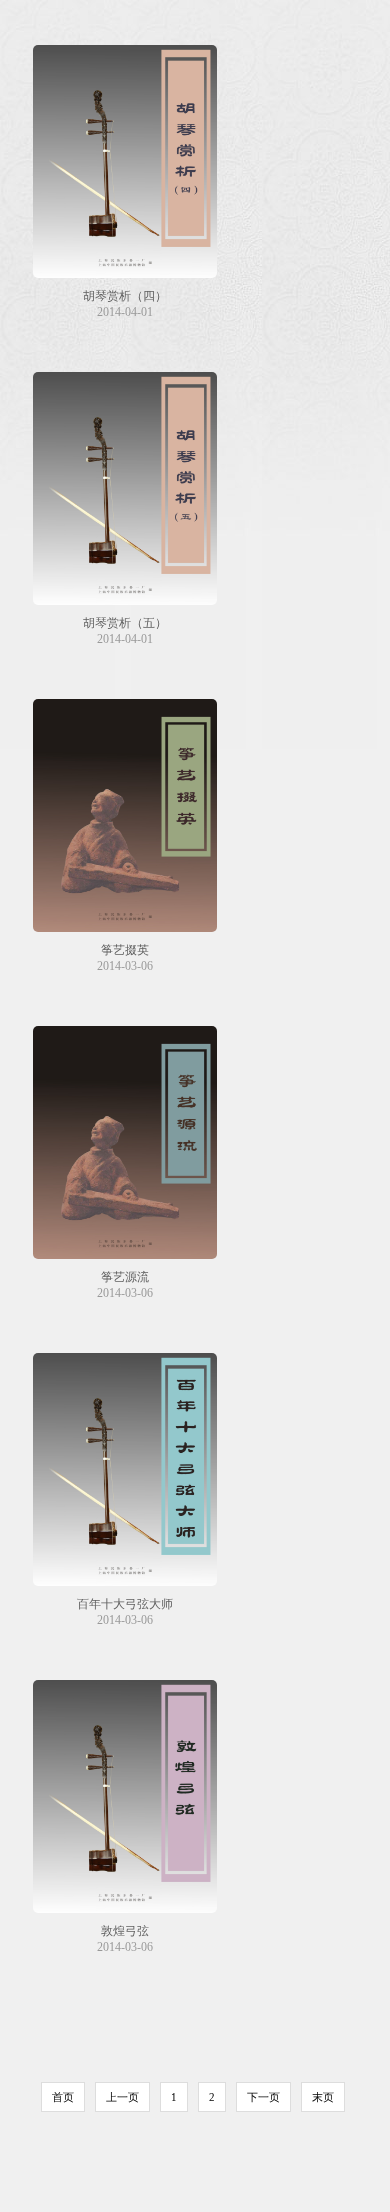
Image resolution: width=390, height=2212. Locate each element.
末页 (323, 2097)
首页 (63, 2097)
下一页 (263, 2097)
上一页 (122, 2097)
